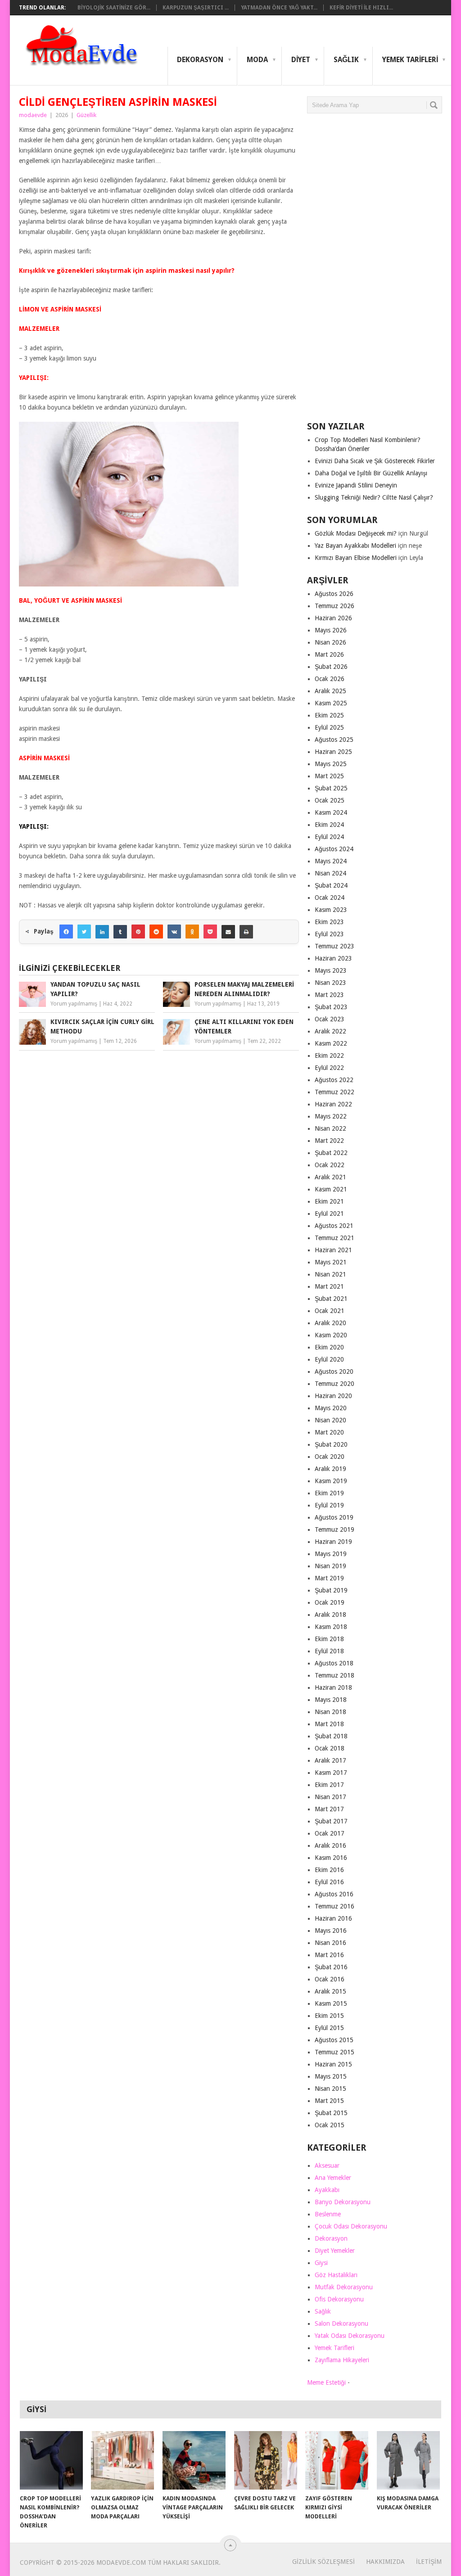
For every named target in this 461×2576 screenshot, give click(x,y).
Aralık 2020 (330, 1323)
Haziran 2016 (333, 1918)
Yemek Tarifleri (410, 60)
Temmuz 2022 (334, 1092)
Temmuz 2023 (334, 946)
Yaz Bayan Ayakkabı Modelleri (355, 546)
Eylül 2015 (329, 2028)
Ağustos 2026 (334, 594)
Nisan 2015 (330, 2089)
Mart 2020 (329, 1432)
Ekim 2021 (329, 1201)
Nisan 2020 (330, 1420)
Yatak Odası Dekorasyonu (350, 2336)
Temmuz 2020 (334, 1384)
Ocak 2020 (330, 1457)
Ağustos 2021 (334, 1226)
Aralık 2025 (330, 691)
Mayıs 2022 (331, 1116)
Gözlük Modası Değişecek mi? (356, 533)
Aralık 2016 (330, 1845)
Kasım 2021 (331, 1189)
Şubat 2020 (331, 1444)
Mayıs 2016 (331, 1931)
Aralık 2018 (330, 1615)
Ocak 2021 (330, 1311)
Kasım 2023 (331, 910)
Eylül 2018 (329, 1651)
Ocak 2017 (330, 1833)
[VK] (174, 932)
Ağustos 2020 (334, 1371)
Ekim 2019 (329, 1493)
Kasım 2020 (331, 1335)
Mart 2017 (329, 1809)
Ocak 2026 (330, 679)
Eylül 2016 (329, 1882)
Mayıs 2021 (331, 1262)
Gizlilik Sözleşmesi (323, 2562)
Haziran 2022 (333, 1104)
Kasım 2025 (331, 703)
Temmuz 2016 (334, 1906)
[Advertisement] (375, 271)
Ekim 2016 (329, 1870)
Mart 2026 (329, 654)
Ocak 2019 (330, 1602)
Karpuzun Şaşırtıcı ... (196, 8)
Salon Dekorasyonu (341, 2323)
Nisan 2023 (330, 983)
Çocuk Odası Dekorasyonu (351, 2226)
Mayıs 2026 (331, 630)
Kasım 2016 (331, 1858)
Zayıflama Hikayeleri (342, 2360)
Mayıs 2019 (331, 1554)
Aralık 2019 (330, 1469)
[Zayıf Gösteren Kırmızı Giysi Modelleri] (337, 2460)
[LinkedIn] (102, 932)
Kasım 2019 (331, 1481)
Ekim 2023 (329, 922)
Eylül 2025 (329, 727)
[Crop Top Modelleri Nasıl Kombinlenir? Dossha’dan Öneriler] (51, 2460)
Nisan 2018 (330, 1712)
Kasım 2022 (331, 1043)
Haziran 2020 (333, 1396)
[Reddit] (156, 932)
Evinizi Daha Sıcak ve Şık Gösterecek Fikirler (375, 461)
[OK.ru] (192, 932)
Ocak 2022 (330, 1165)
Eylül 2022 (329, 1068)
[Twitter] (84, 932)
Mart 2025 (329, 776)
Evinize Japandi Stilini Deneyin (356, 485)
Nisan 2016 (330, 1943)
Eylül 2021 (329, 1214)
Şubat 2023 (331, 1007)
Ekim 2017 (329, 1785)
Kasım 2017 (331, 1773)
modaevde (33, 115)
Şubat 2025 (331, 788)
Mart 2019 (329, 1578)
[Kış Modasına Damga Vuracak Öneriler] (408, 2460)
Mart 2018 (329, 1724)
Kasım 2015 (331, 2003)
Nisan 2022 (330, 1128)
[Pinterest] (138, 932)
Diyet (301, 60)
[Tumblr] (120, 932)
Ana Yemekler (333, 2178)
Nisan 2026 (330, 642)
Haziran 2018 (333, 1687)
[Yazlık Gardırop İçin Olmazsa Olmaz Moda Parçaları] (122, 2460)
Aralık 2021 (330, 1177)
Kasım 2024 (331, 812)
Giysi (321, 2263)
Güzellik (86, 115)
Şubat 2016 (331, 1967)
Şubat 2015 (331, 2113)
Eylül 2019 (329, 1505)
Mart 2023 (329, 995)
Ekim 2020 (329, 1347)
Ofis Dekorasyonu (339, 2299)
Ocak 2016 (330, 1979)
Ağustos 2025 (334, 740)
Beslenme (328, 2214)
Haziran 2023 (333, 958)
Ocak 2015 (330, 2125)
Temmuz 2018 (334, 1675)
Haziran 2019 (333, 1542)
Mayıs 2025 (331, 764)
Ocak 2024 (330, 898)
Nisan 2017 (330, 1797)
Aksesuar (327, 2165)
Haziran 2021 (333, 1250)
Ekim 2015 (329, 2016)
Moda (257, 60)
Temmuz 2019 (334, 1529)
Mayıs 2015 (331, 2076)
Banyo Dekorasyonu (343, 2202)
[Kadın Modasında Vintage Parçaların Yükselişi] (194, 2460)
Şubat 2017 (331, 1821)
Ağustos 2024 (334, 849)
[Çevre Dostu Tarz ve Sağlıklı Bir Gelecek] (266, 2460)
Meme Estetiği (326, 2382)
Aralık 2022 (330, 1031)
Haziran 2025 (333, 752)
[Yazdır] (246, 932)
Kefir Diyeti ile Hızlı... (361, 8)
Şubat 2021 (331, 1299)
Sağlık (346, 60)
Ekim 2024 (329, 825)
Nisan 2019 (330, 1566)
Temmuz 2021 (334, 1238)
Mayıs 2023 (331, 970)
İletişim (429, 2562)
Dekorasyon (200, 60)
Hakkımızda (385, 2562)
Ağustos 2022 (334, 1080)
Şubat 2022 (331, 1153)
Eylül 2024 (329, 837)
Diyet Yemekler (335, 2251)
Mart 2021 (329, 1286)
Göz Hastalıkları (336, 2275)
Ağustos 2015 (334, 2040)
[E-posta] (228, 932)
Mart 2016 (329, 1955)
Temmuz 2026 (334, 606)
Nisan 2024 (330, 873)
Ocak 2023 (330, 1019)
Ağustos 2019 (334, 1517)
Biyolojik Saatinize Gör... (114, 8)
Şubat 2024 (331, 885)
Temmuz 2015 (334, 2052)
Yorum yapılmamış (74, 1004)
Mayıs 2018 (331, 1700)
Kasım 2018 (331, 1627)
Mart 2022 (329, 1141)
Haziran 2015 (333, 2064)
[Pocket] (210, 932)
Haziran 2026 (333, 618)
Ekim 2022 (329, 1056)
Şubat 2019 (331, 1590)
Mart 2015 (329, 2101)
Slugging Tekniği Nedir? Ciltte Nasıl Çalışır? (374, 497)
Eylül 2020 (329, 1359)
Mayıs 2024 (331, 861)
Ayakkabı (327, 2190)
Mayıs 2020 (331, 1408)
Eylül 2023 (329, 934)
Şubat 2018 (331, 1736)
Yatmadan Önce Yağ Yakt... (279, 8)
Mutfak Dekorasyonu (344, 2287)
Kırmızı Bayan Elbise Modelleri (356, 558)
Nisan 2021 (330, 1274)
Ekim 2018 (329, 1639)
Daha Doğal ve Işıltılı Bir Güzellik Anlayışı (371, 473)
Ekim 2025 (329, 715)
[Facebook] (66, 932)
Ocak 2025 (330, 800)
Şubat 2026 (331, 667)
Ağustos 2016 (334, 1894)
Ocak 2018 (330, 1748)
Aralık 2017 (330, 1760)
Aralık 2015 (330, 1991)
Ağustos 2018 (334, 1663)
